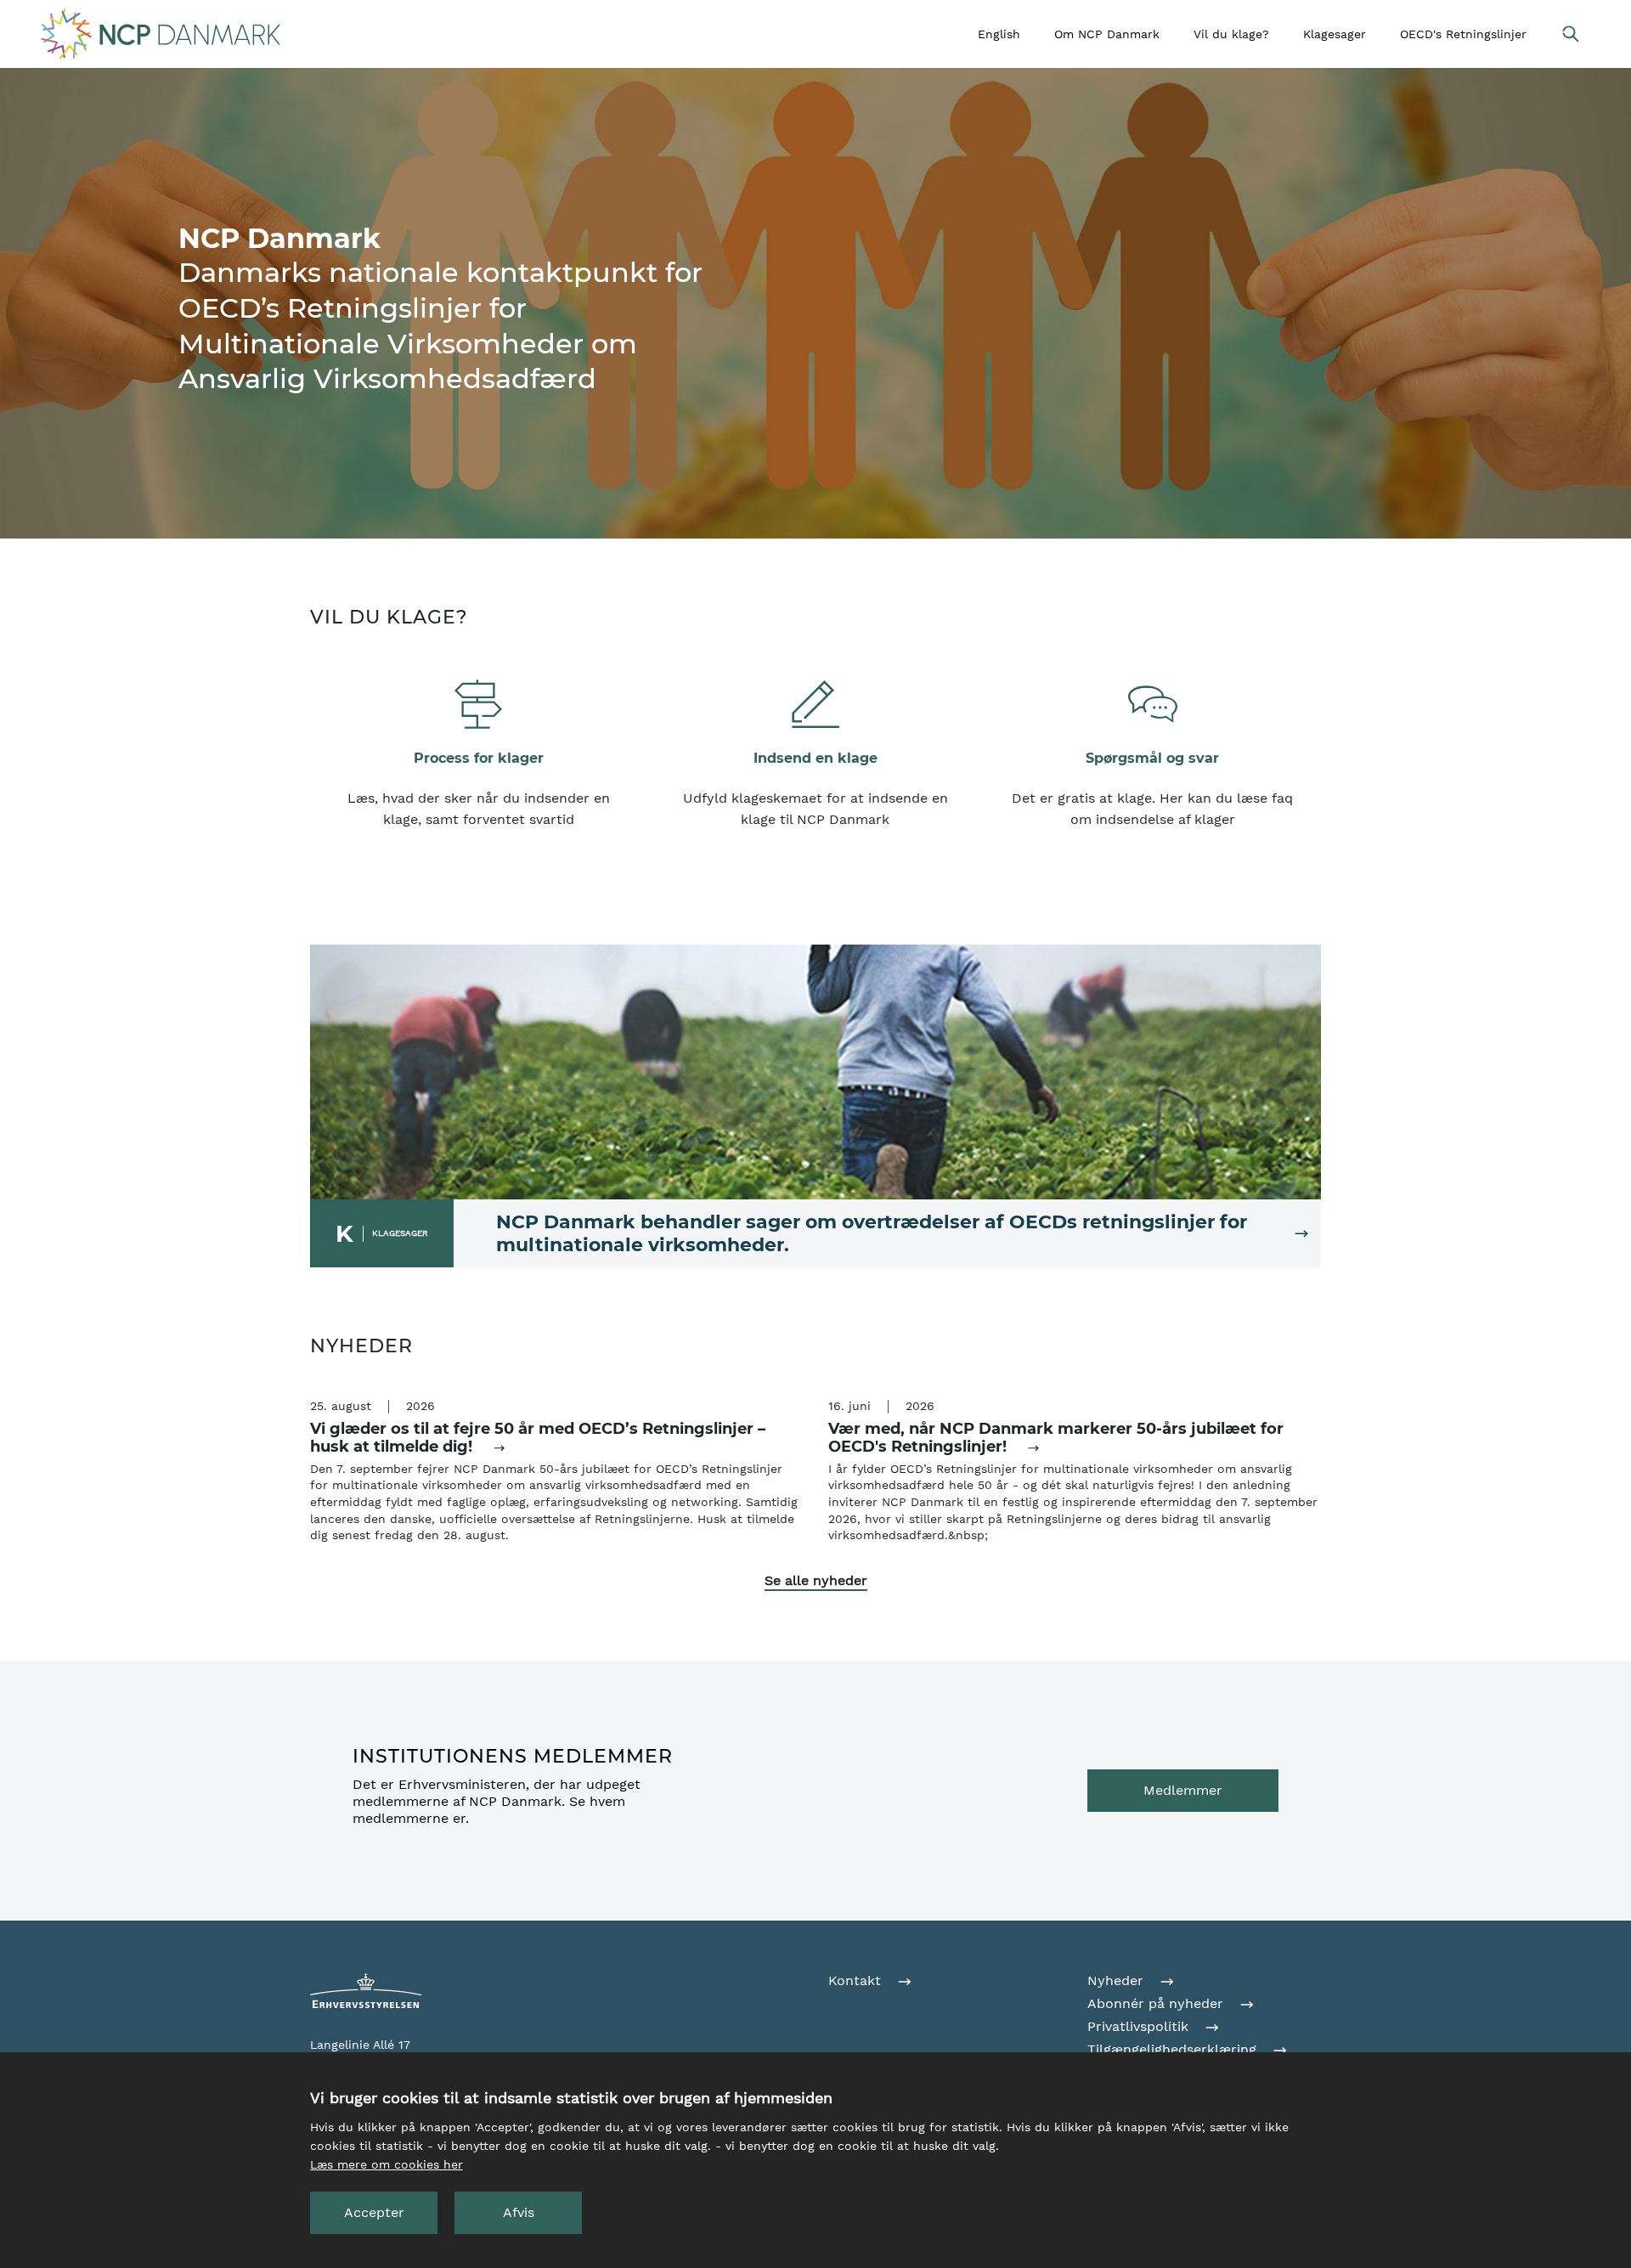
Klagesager (1335, 34)
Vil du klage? (1231, 34)
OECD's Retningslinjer (1463, 34)
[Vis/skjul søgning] (1570, 34)
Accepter (374, 2212)
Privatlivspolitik (1140, 2026)
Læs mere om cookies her (387, 2164)
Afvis (519, 2212)
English (999, 34)
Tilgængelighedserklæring (1174, 2049)
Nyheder (1117, 1980)
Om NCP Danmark (1107, 34)
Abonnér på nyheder (1157, 2003)
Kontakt (857, 1980)
